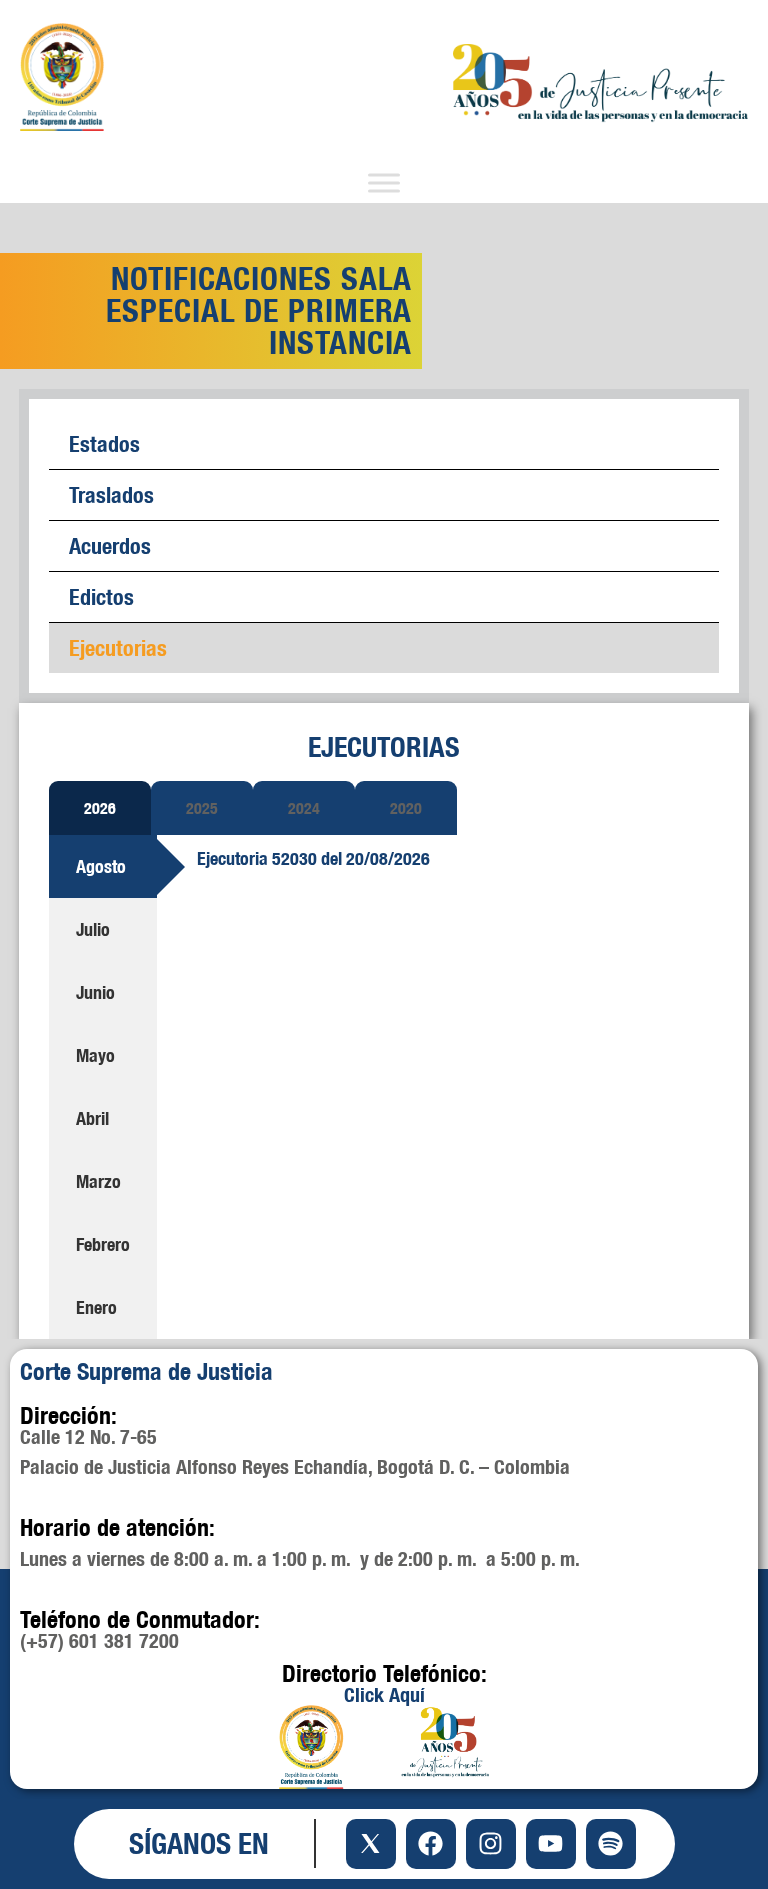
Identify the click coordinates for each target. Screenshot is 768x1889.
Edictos (101, 596)
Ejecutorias (118, 647)
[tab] (100, 808)
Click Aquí (384, 1694)
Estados (104, 443)
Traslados (111, 494)
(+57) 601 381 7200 (99, 1640)
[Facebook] (431, 1844)
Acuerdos (110, 545)
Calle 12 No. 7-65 (88, 1436)
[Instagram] (491, 1844)
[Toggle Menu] (384, 183)
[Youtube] (551, 1844)
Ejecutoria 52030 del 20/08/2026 (313, 858)
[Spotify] (611, 1844)
